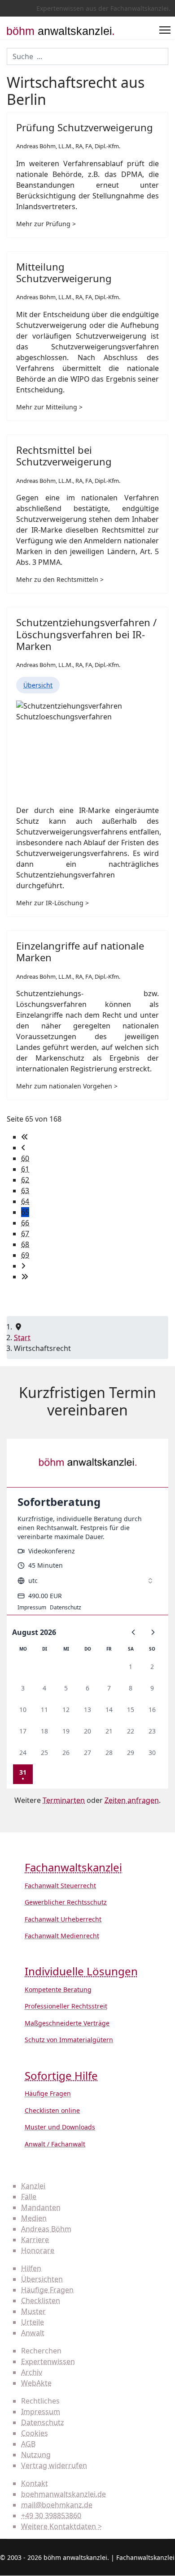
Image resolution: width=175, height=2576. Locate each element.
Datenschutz (43, 2422)
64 (25, 1201)
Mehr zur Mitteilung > (49, 407)
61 (25, 1169)
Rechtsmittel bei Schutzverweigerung (64, 456)
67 (25, 1234)
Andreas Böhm (46, 2229)
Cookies (35, 2433)
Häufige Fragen (48, 2093)
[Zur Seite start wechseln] (25, 1137)
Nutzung (36, 2455)
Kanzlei (33, 2186)
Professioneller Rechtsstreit (66, 2006)
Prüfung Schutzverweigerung (85, 127)
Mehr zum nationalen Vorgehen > (67, 1086)
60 (25, 1158)
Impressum (41, 2412)
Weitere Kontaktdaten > (61, 2526)
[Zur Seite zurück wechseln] (23, 1148)
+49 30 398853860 (51, 2516)
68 (25, 1244)
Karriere (35, 2240)
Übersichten (42, 2279)
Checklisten (41, 2301)
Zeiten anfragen (132, 1800)
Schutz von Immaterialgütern (69, 2040)
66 (25, 1223)
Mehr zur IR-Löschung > (52, 903)
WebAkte (36, 2383)
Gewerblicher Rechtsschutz (66, 1902)
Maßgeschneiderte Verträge (67, 2023)
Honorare (38, 2250)
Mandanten (41, 2207)
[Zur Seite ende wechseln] (25, 1277)
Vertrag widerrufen (54, 2465)
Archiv (32, 2372)
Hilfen (31, 2268)
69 (25, 1255)
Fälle (29, 2197)
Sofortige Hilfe (61, 2076)
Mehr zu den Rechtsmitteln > (60, 579)
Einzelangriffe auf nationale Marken (80, 951)
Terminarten (64, 1800)
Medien (34, 2218)
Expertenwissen (48, 2361)
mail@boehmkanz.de (57, 2505)
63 (25, 1191)
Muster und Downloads (60, 2127)
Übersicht (38, 685)
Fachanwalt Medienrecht (62, 1936)
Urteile (33, 2322)
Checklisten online (52, 2110)
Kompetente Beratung (58, 1989)
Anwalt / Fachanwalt (55, 2144)
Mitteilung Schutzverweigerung (64, 272)
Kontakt (35, 2483)
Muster (33, 2311)
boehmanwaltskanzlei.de (63, 2494)
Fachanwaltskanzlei (73, 1868)
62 (25, 1180)
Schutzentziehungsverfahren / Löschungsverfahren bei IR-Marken (86, 634)
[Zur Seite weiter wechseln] (23, 1266)
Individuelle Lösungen (81, 1972)
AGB (28, 2444)
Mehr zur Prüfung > (46, 224)
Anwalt (33, 2333)
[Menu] (165, 30)
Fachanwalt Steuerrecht (60, 1886)
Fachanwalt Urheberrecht (63, 1919)
